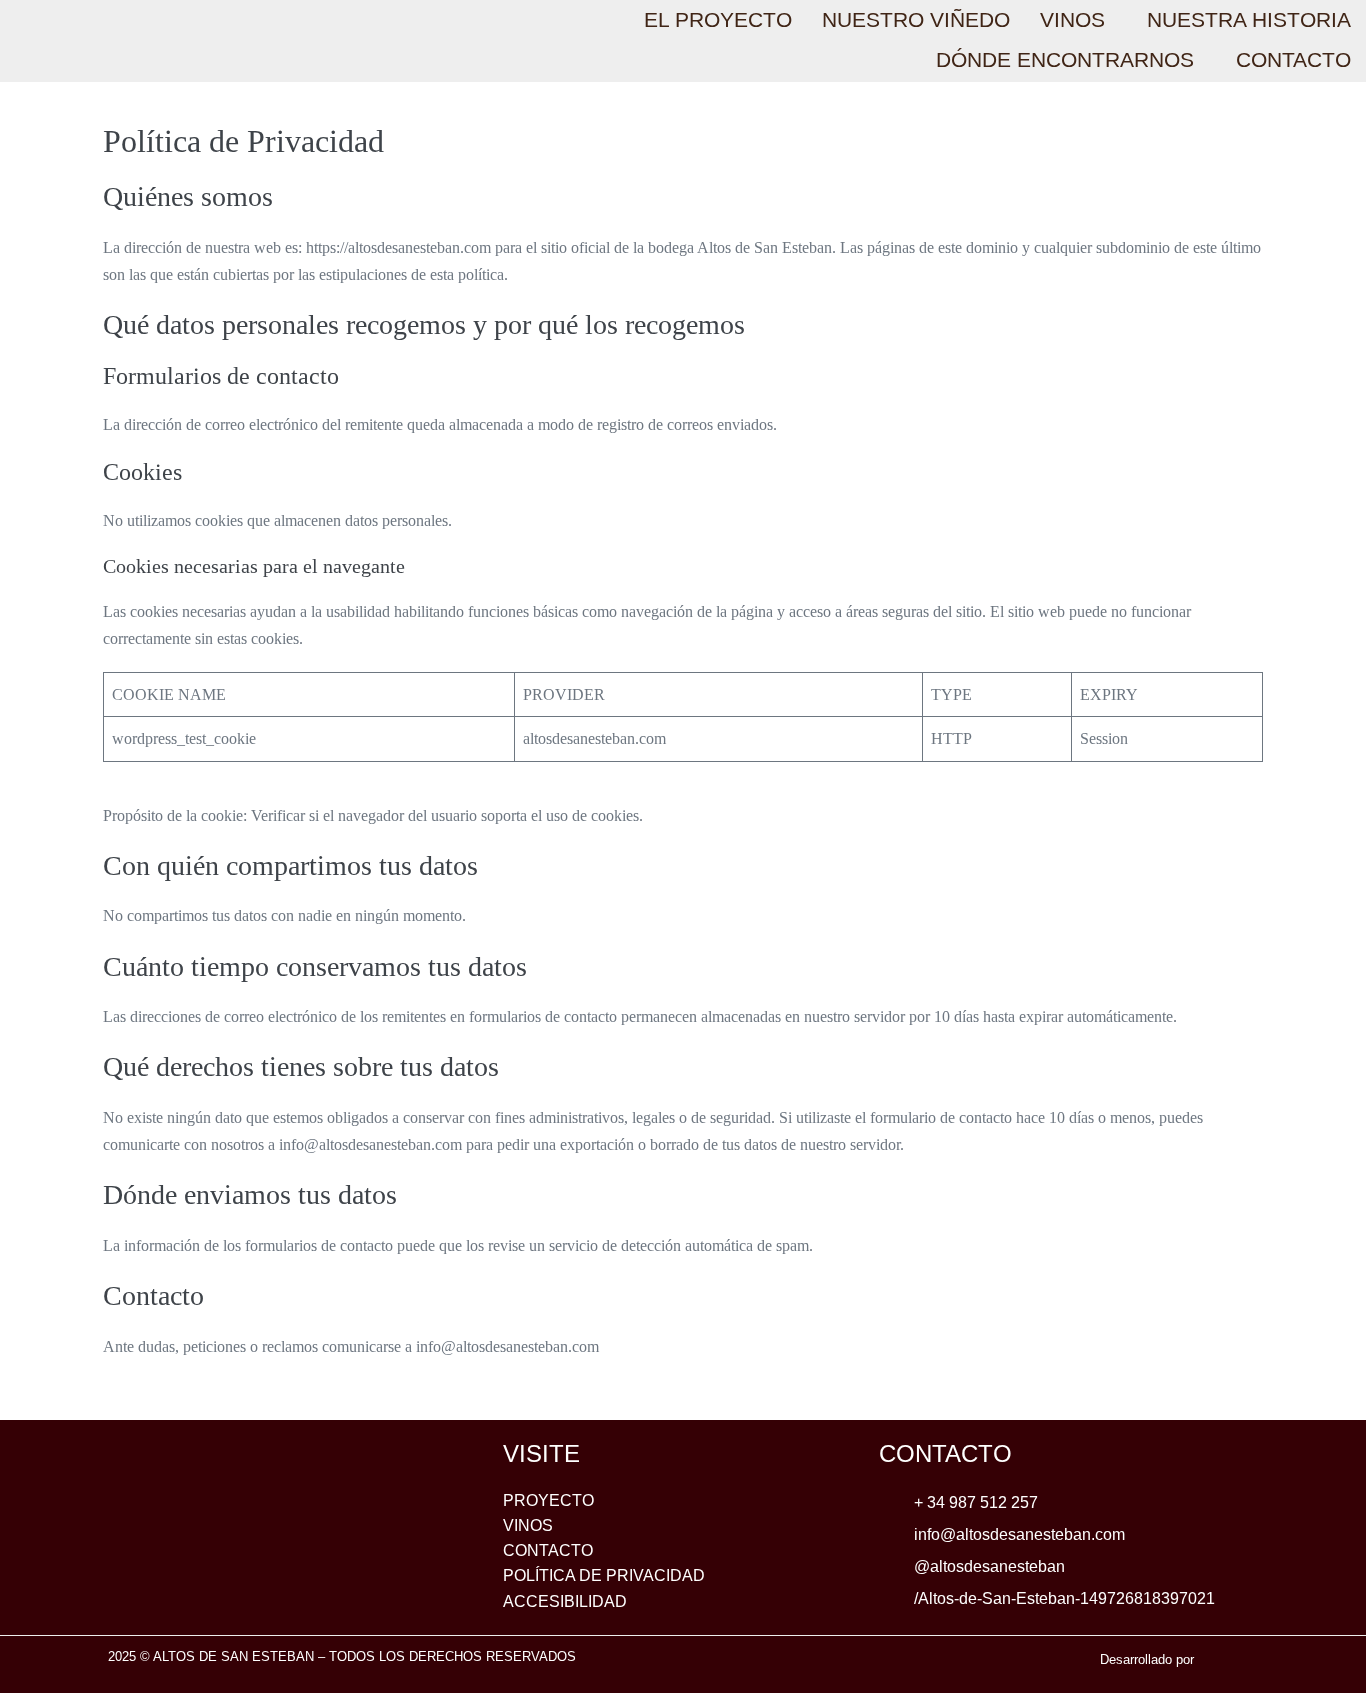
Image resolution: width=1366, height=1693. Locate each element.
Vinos (1072, 19)
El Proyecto (718, 19)
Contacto (1293, 59)
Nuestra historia (1249, 19)
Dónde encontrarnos (1065, 59)
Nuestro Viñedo (916, 19)
